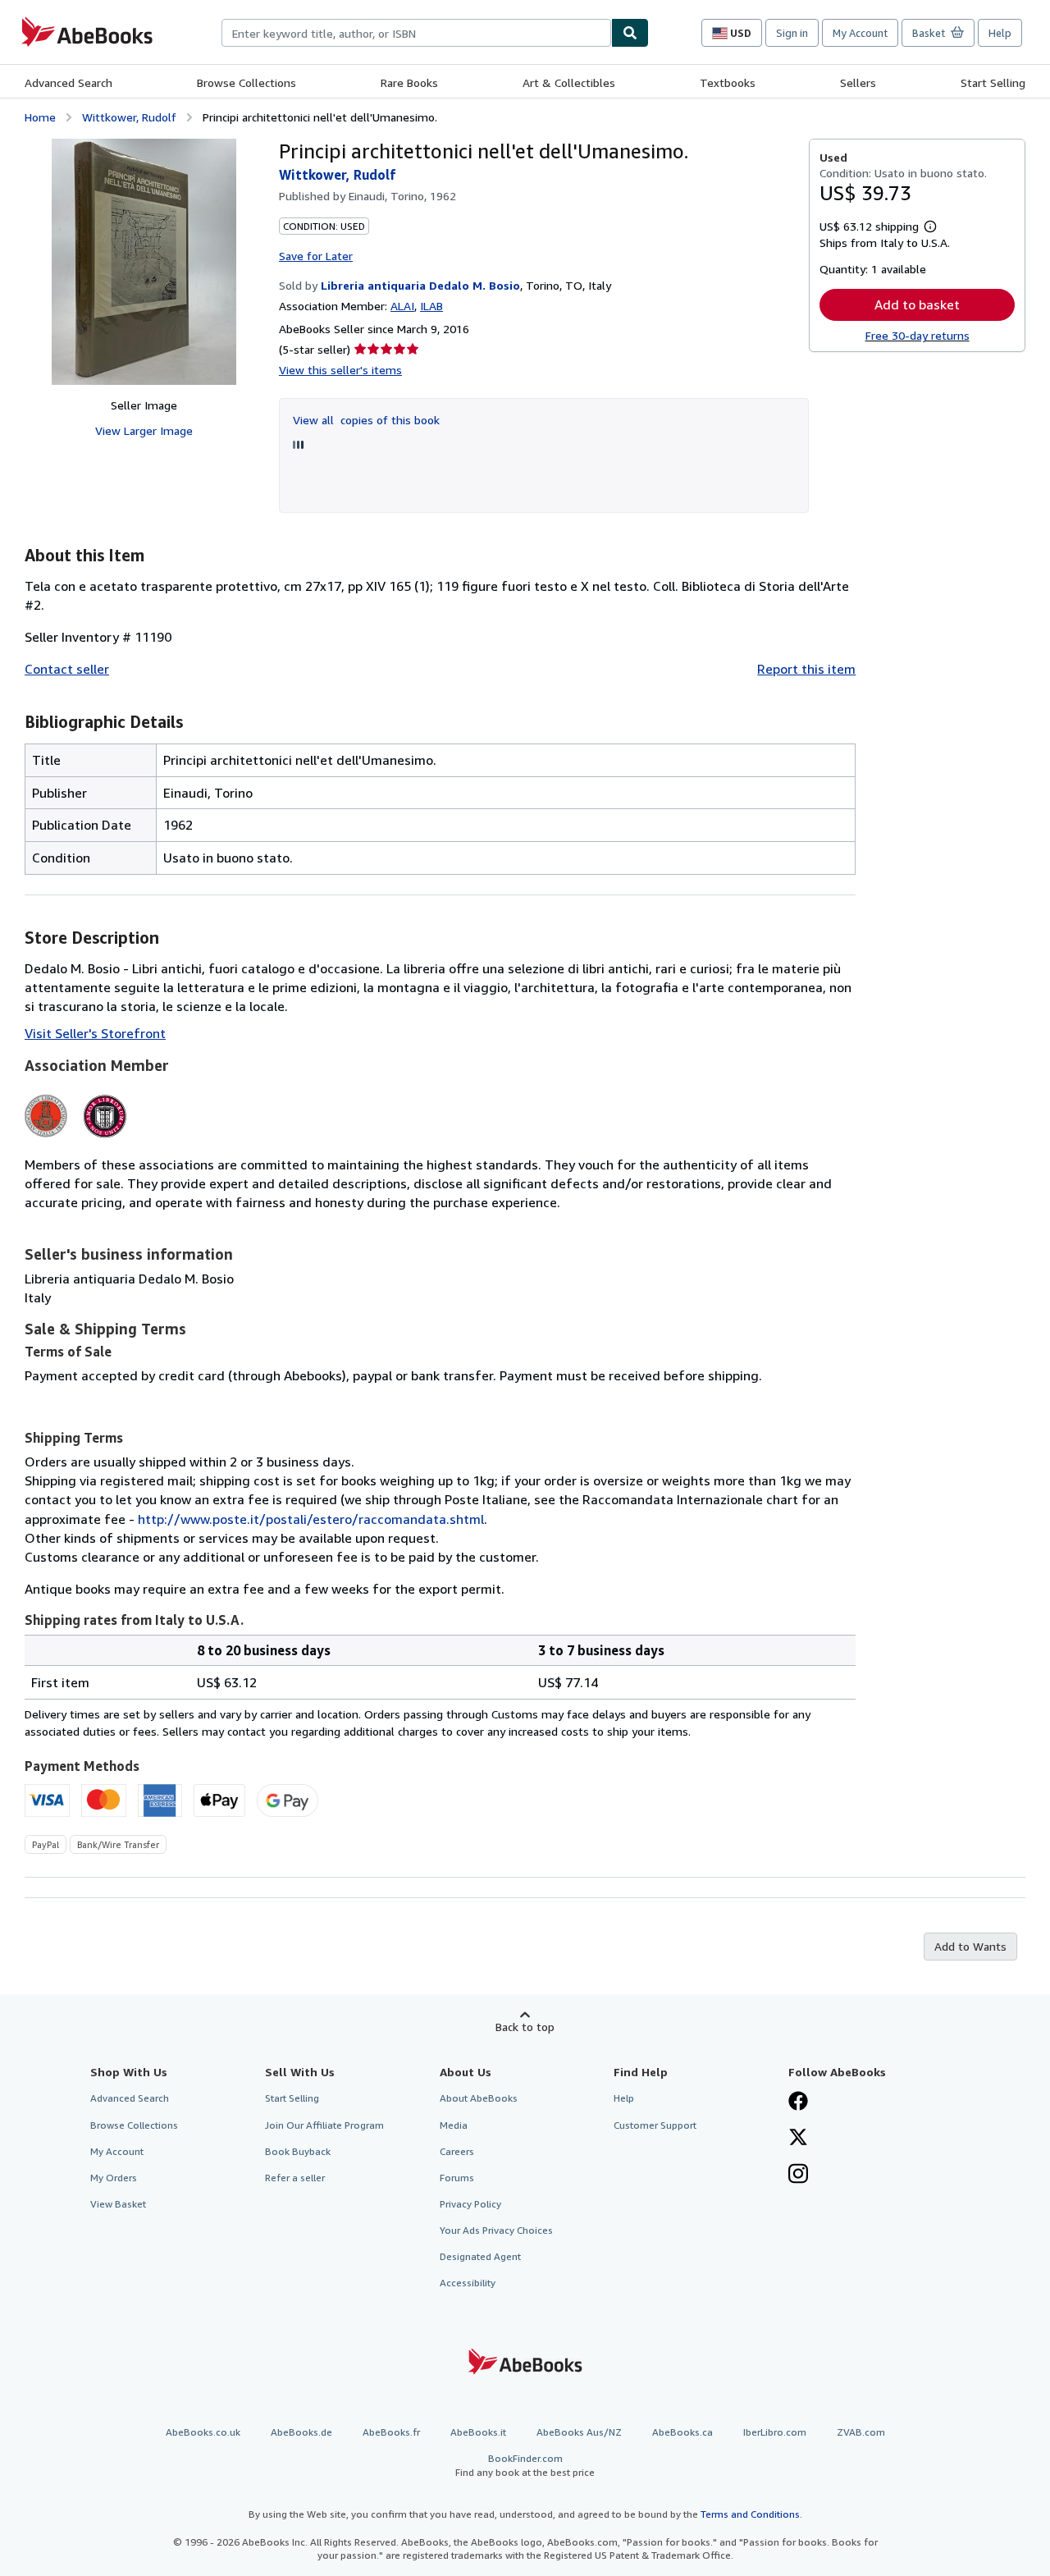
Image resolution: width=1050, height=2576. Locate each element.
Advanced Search (68, 82)
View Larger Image (144, 430)
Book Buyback (298, 2151)
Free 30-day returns (918, 335)
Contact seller (67, 669)
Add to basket (917, 304)
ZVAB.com (861, 2432)
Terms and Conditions (750, 2514)
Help (1000, 33)
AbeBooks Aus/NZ (579, 2432)
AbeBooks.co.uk (203, 2432)
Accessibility (468, 2283)
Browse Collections (247, 82)
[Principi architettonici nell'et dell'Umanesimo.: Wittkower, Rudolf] (144, 262)
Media (454, 2125)
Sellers (858, 82)
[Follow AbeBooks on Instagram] (798, 2176)
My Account (860, 33)
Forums (457, 2178)
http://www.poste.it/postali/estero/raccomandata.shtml (311, 1519)
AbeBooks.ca (682, 2432)
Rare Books (409, 82)
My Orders (114, 2178)
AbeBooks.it (478, 2432)
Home (40, 117)
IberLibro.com (775, 2432)
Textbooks (728, 82)
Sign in (792, 33)
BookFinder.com (525, 2465)
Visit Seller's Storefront (95, 1033)
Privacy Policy (470, 2204)
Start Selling (993, 82)
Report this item (806, 669)
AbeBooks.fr (391, 2432)
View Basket (118, 2204)
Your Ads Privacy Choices (496, 2230)
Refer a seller (295, 2178)
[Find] (630, 33)
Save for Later (316, 256)
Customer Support (655, 2125)
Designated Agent (480, 2256)
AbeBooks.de (301, 2432)
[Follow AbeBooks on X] (798, 2139)
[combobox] (416, 33)
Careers (457, 2151)
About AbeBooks (479, 2098)
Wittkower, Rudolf (129, 117)
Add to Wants (970, 1946)
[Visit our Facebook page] (798, 2102)
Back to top (525, 2027)
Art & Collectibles (569, 82)
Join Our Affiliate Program (324, 2125)
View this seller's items (340, 370)
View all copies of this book (366, 420)
